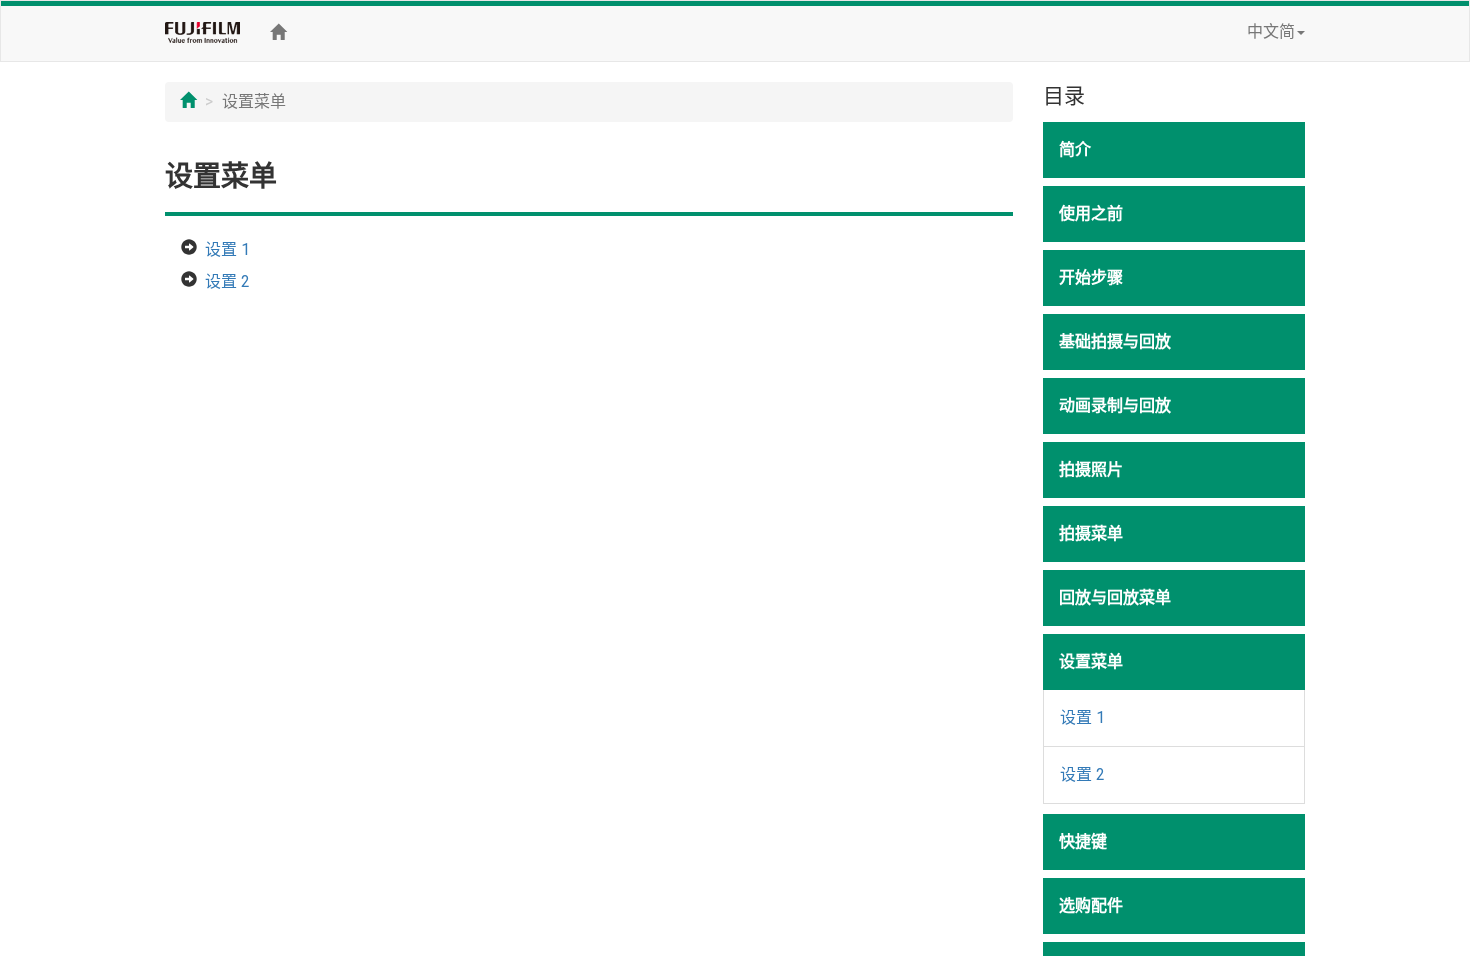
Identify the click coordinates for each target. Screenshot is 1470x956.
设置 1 (227, 249)
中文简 (1271, 31)
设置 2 (227, 281)
